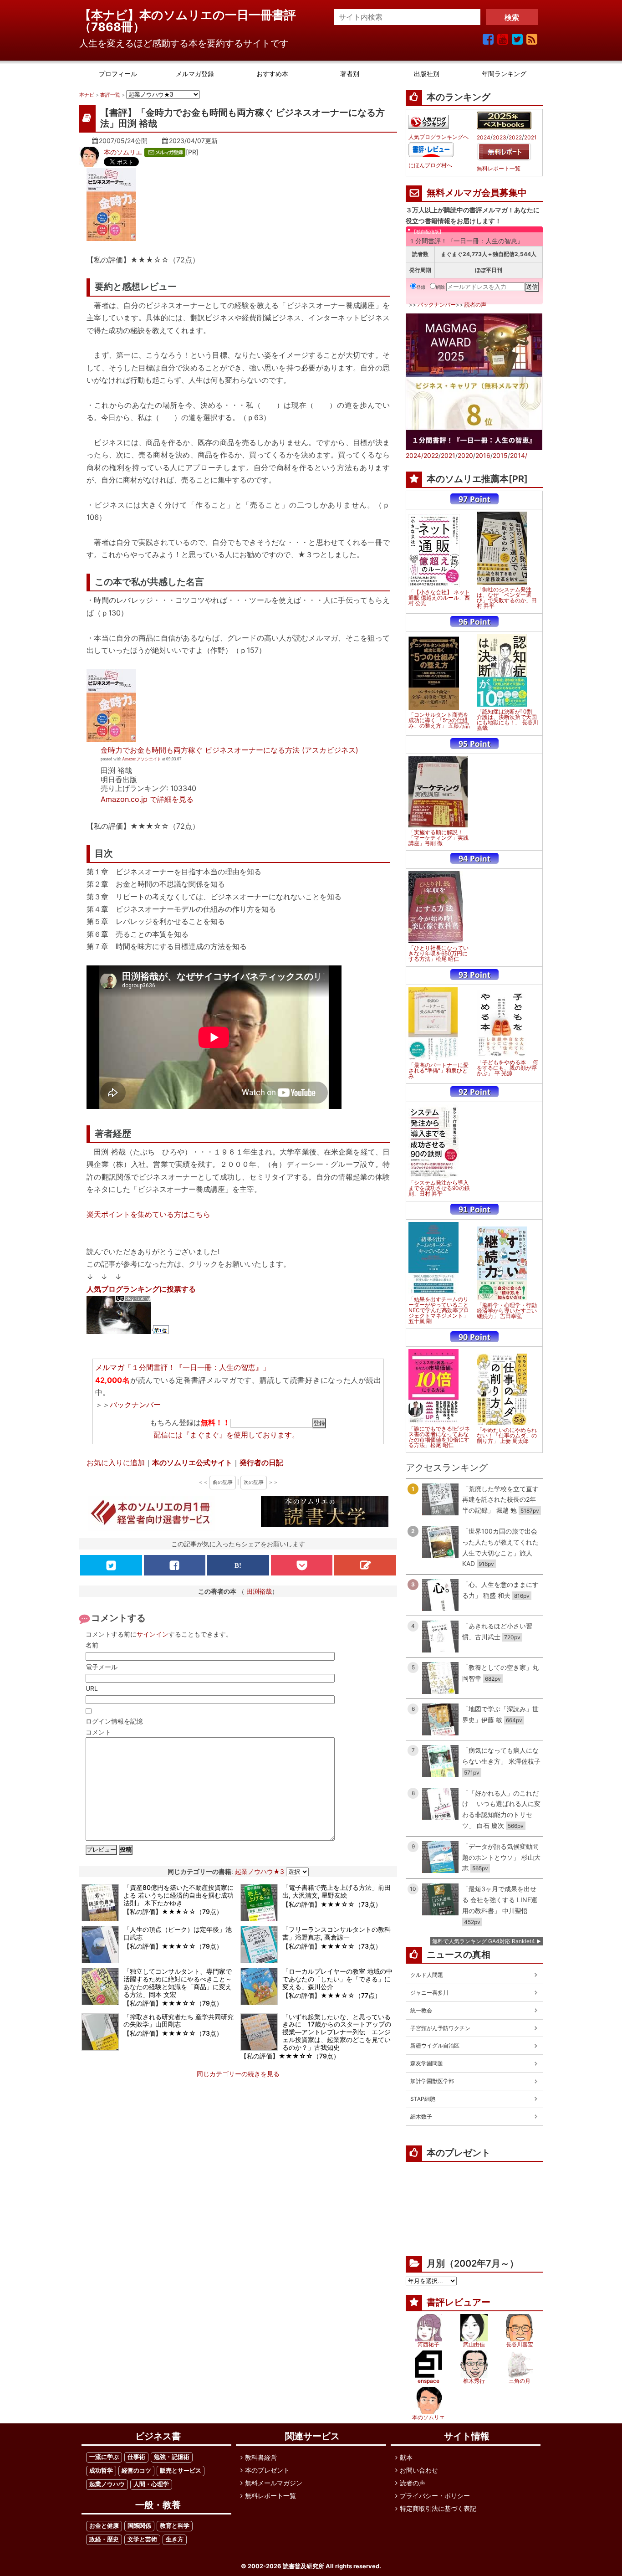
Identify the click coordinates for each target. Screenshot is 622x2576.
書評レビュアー (459, 2302)
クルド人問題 (427, 1975)
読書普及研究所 (303, 2566)
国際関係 (139, 2526)
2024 (484, 138)
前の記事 (223, 1482)
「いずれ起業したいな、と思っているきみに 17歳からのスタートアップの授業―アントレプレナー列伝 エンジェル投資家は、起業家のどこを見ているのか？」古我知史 (337, 2032)
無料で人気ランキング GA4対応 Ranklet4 (484, 1941)
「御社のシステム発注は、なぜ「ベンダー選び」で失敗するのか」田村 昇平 (507, 598)
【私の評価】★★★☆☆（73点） (332, 1904)
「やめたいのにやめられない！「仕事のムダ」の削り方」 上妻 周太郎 (507, 1436)
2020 (465, 455)
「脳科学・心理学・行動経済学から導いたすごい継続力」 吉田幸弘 (507, 1311)
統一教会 (421, 2010)
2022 (515, 138)
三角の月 (520, 2381)
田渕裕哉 (259, 1591)
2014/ (519, 455)
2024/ (415, 455)
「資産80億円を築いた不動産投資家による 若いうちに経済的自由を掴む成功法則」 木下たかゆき (178, 1895)
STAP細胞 (423, 2099)
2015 (500, 455)
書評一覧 (110, 95)
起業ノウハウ (107, 2484)
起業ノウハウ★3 (260, 1871)
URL (92, 1688)
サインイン (153, 1634)
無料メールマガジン (274, 2483)
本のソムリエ (123, 152)
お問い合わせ (419, 2470)
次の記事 (254, 1482)
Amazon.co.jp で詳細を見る (147, 799)
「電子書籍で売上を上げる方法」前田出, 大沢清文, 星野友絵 (336, 1891)
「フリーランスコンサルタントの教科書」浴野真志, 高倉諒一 (336, 1933)
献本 (406, 2457)
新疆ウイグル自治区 (435, 2045)
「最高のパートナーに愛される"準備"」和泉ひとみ (438, 1071)
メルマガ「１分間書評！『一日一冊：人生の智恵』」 (183, 1367)
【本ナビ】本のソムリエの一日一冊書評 (194, 15)
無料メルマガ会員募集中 (477, 193)
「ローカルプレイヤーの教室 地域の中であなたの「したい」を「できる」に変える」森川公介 (337, 1979)
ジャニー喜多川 (429, 1993)
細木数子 (421, 2117)
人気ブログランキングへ (438, 137)
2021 (530, 138)
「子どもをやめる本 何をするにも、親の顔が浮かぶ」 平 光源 (507, 1068)
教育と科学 (175, 2526)
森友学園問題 (427, 2063)
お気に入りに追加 (116, 1462)
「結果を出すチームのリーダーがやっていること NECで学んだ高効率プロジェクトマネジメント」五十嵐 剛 (439, 1310)
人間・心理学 (151, 2484)
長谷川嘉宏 (520, 2344)
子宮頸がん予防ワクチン (440, 2028)
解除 (440, 287)
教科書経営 (261, 2457)
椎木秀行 (474, 2381)
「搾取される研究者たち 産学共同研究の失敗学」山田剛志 (178, 2021)
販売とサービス (181, 2471)
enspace (428, 2381)
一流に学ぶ (104, 2457)
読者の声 (475, 305)
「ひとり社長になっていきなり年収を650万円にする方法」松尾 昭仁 (438, 954)
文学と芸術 (142, 2539)
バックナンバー (135, 1405)
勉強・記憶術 (172, 2457)
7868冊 (112, 27)
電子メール (102, 1667)
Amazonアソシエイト (142, 759)
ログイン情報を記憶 (114, 1721)
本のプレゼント (267, 2470)
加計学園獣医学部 (432, 2081)
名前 (92, 1645)
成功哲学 (101, 2471)
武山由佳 (474, 2344)
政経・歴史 (104, 2539)
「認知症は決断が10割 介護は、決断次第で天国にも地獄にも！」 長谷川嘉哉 (507, 720)
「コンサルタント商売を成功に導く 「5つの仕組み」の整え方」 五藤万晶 (439, 720)
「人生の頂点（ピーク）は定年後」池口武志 (178, 1933)
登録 (421, 287)
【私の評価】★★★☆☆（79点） (173, 1911)
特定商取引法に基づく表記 (438, 2508)
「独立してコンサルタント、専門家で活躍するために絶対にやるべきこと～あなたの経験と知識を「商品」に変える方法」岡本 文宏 (178, 1983)
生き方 (175, 2539)
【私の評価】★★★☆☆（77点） (332, 1995)
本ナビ (87, 95)
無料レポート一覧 (499, 169)
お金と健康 (104, 2526)
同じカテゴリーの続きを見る (238, 2074)
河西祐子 (428, 2344)
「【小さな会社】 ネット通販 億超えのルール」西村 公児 (439, 598)
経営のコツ (136, 2471)
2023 (500, 138)
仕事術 (136, 2457)
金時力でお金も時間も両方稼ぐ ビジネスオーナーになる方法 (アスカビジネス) (229, 750)
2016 (483, 455)
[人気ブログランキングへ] (428, 122)
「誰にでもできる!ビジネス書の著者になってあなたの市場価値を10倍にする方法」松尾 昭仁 (439, 1437)
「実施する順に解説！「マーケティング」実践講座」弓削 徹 (438, 838)
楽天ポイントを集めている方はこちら (148, 1214)
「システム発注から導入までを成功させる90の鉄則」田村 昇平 (439, 1188)
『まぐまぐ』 (204, 1435)
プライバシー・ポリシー (435, 2496)
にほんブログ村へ (430, 165)
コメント (98, 1732)
